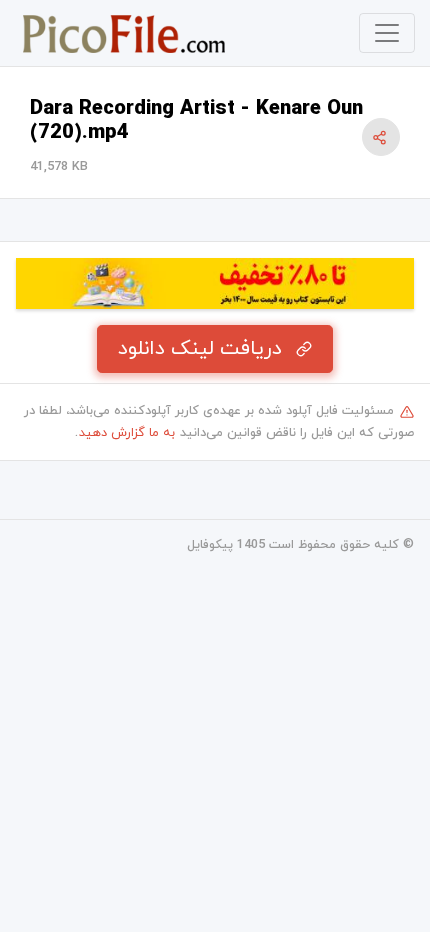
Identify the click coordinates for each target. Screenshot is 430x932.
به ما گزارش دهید (127, 433)
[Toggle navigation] (387, 33)
